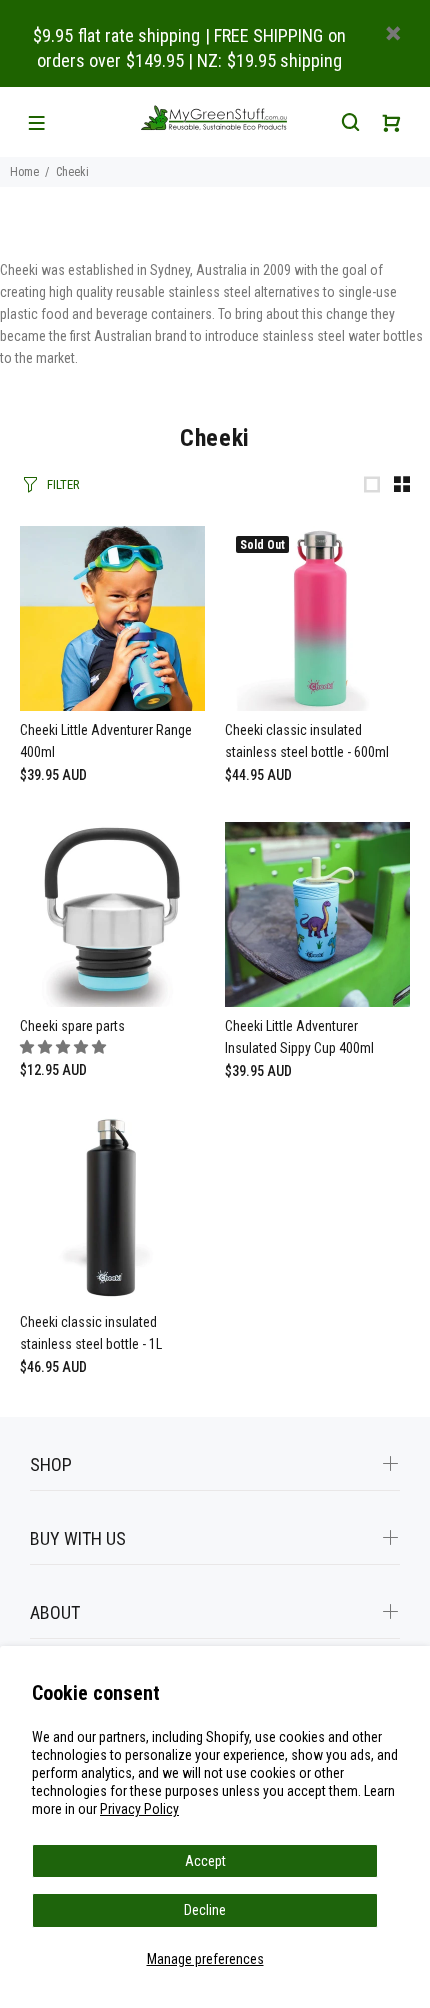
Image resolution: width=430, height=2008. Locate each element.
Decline (205, 1910)
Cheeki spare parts (72, 1026)
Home (24, 172)
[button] (64, 1047)
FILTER (63, 484)
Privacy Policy (139, 1809)
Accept (205, 1861)
